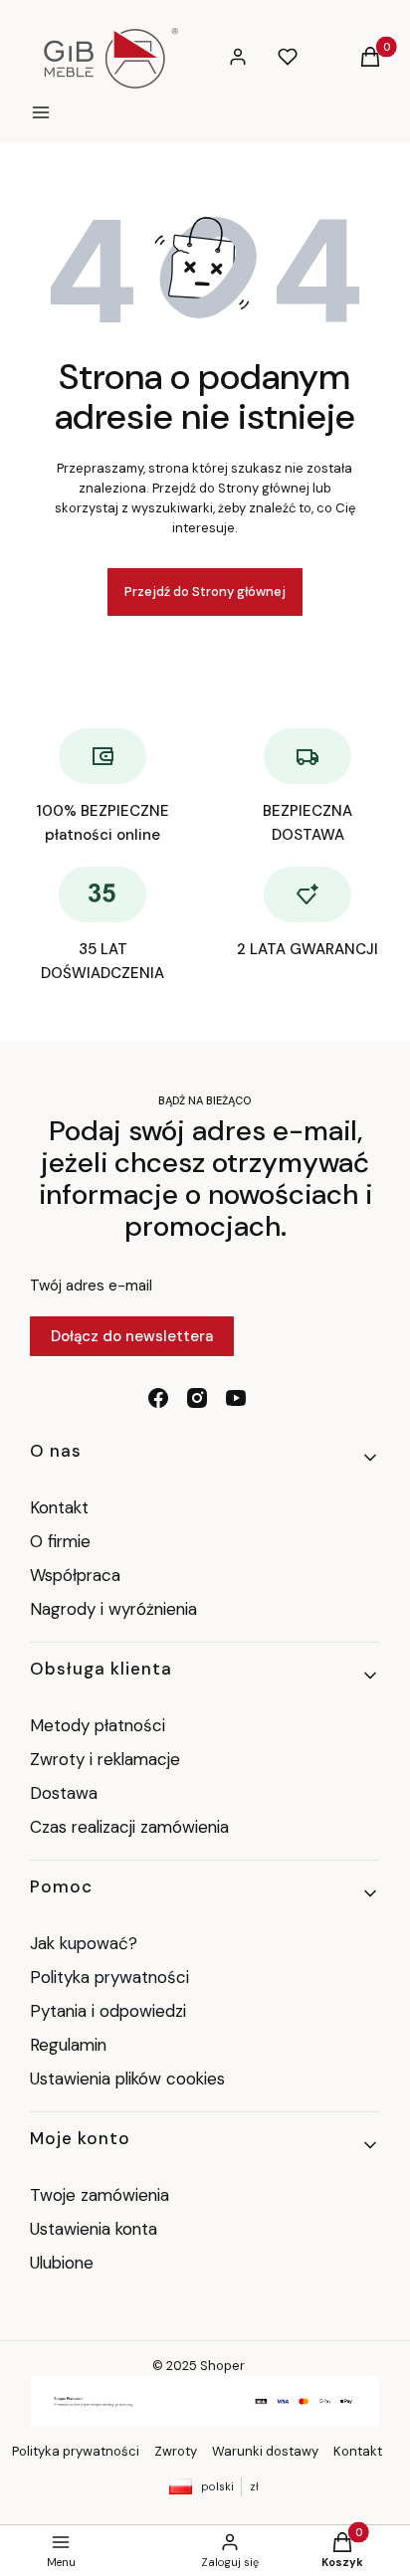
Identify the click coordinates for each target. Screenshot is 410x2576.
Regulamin (68, 2045)
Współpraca (75, 1575)
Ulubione (62, 2263)
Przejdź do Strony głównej (205, 592)
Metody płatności (98, 1725)
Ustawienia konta (94, 2229)
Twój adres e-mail (91, 1286)
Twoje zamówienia (100, 2195)
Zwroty (176, 2451)
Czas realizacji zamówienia (129, 1827)
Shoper (222, 2366)
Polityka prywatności (109, 1977)
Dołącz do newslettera (132, 1336)
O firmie (60, 1541)
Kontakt (59, 1507)
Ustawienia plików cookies (130, 2079)
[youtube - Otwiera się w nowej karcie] (236, 1398)
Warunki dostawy (265, 2451)
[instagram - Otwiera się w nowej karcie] (197, 1398)
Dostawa (64, 1793)
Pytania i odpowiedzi (108, 2011)
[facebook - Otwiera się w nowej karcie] (158, 1398)
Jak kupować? (84, 1943)
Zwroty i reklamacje (105, 1759)
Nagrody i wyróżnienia (113, 1609)
